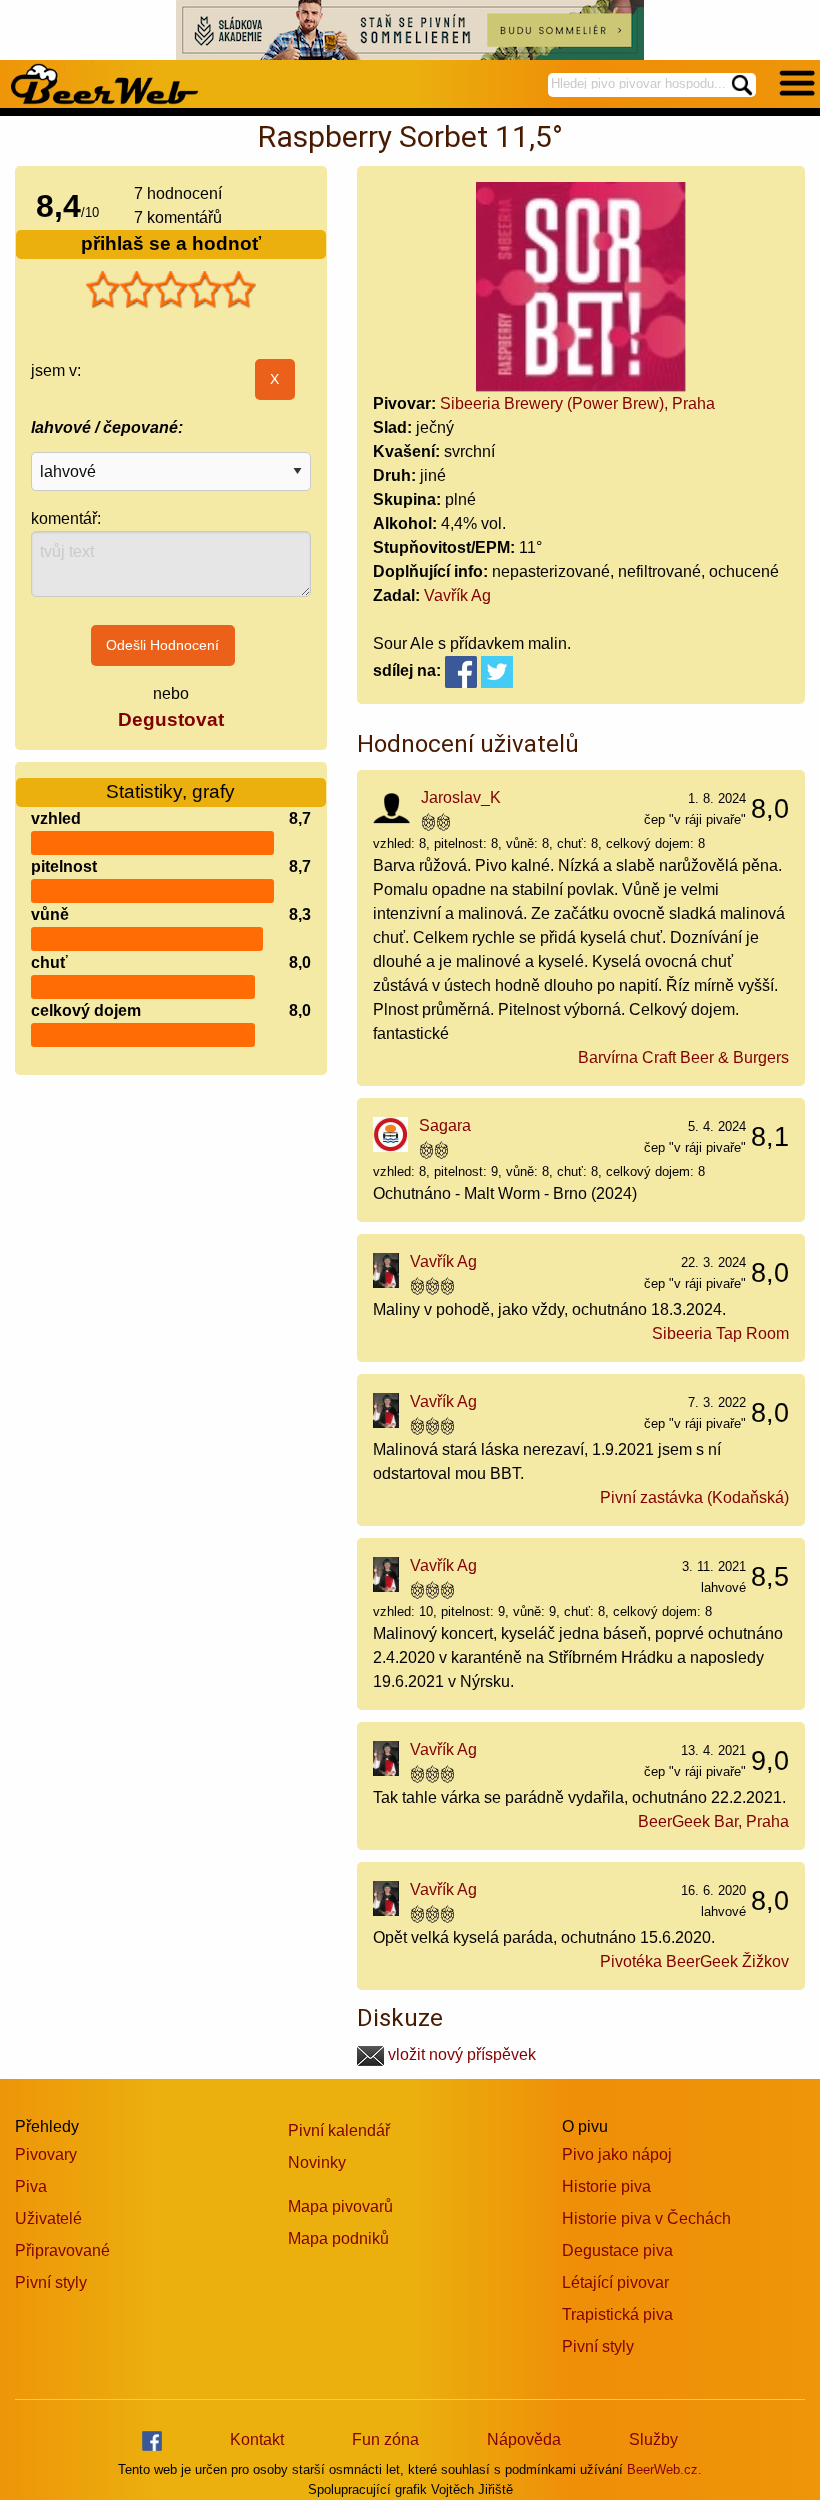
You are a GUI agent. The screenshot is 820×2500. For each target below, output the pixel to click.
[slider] (171, 290)
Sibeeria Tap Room (720, 1333)
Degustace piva (617, 2250)
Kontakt (257, 2439)
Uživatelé (48, 2218)
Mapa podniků (338, 2238)
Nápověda (524, 2439)
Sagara (445, 1125)
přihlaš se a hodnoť (171, 243)
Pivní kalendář (339, 2130)
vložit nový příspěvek (460, 2054)
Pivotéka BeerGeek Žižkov (694, 1961)
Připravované (62, 2250)
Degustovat (171, 719)
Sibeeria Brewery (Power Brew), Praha (577, 403)
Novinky (317, 2162)
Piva (31, 2186)
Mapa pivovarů (340, 2206)
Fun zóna (385, 2439)
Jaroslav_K (461, 797)
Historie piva (606, 2186)
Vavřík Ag (457, 595)
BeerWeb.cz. (664, 2469)
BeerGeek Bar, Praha (713, 1821)
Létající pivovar (615, 2282)
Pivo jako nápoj (617, 2154)
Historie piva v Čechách (646, 2218)
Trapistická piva (617, 2314)
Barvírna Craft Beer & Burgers (683, 1057)
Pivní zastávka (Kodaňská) (694, 1497)
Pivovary (46, 2154)
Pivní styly (51, 2282)
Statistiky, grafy (170, 791)
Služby (653, 2439)
